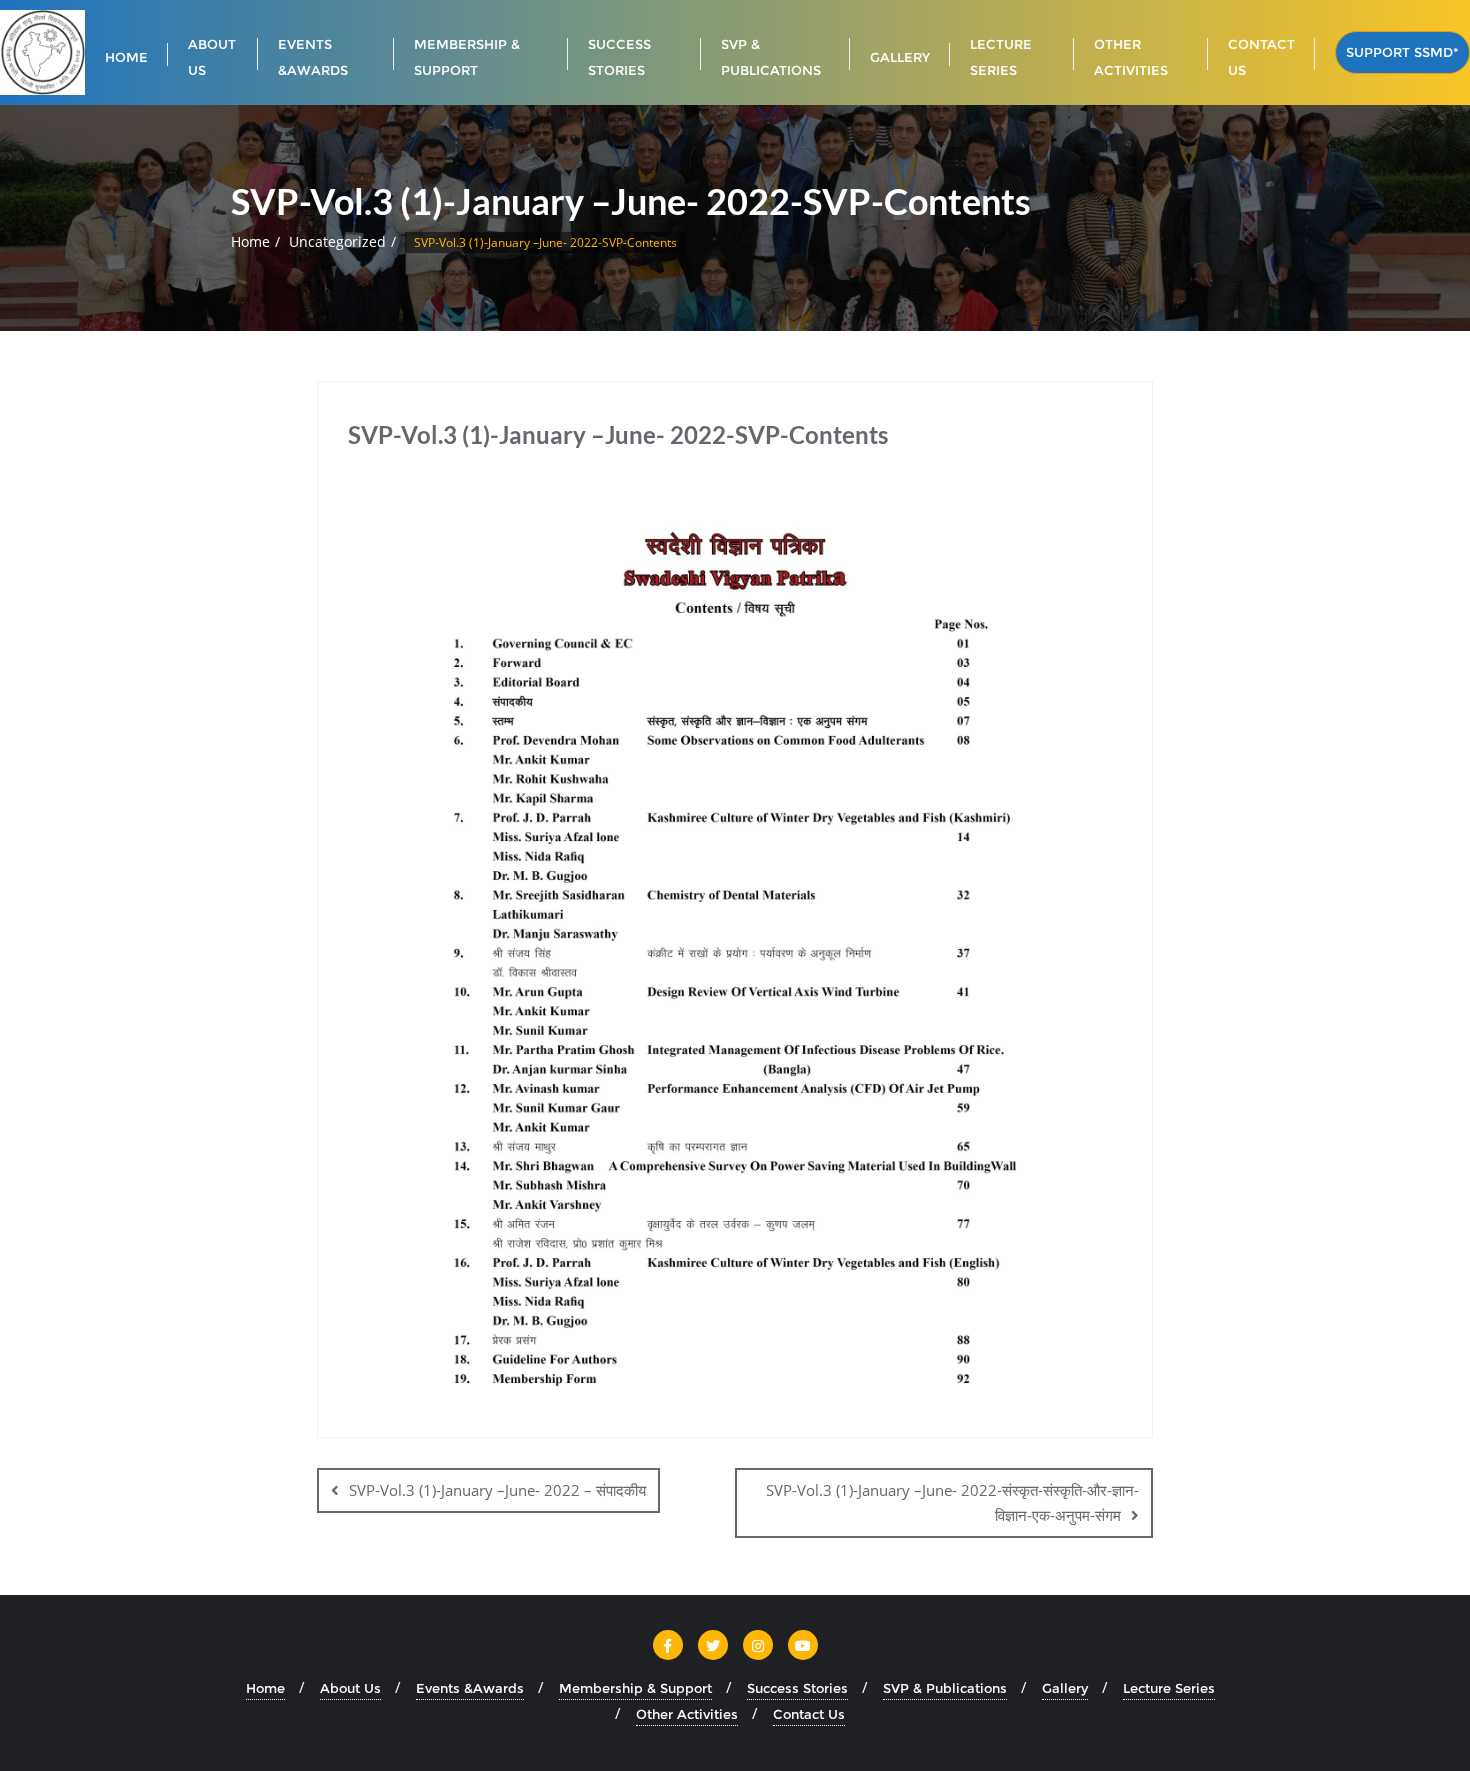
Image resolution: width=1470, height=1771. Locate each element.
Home (250, 241)
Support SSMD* (1402, 52)
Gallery (1065, 1688)
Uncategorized (337, 241)
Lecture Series (1169, 1688)
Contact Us (809, 1714)
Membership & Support (635, 1688)
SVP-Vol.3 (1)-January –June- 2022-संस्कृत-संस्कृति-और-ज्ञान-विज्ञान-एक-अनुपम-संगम (952, 1502)
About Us (350, 1688)
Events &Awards (470, 1688)
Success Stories (797, 1688)
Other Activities (687, 1714)
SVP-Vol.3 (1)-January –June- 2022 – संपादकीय (497, 1490)
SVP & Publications (945, 1688)
